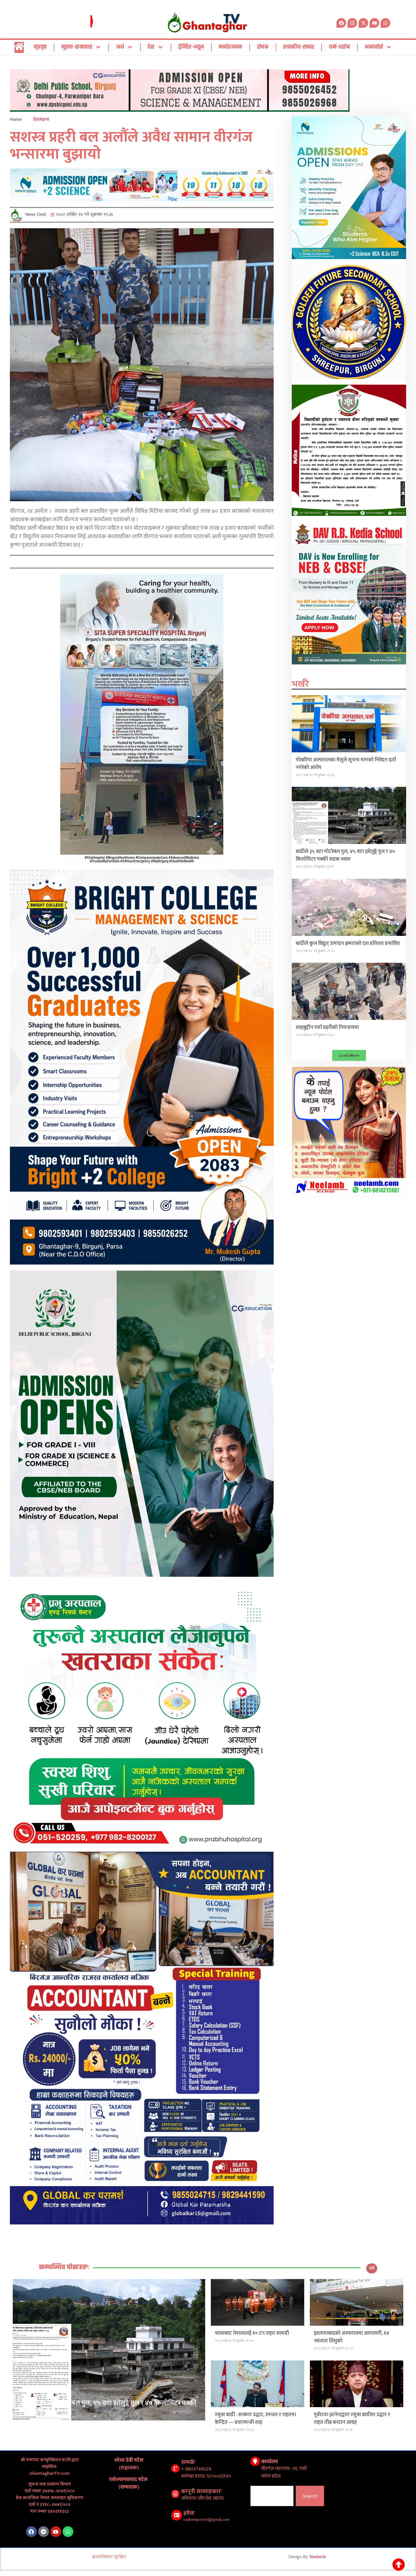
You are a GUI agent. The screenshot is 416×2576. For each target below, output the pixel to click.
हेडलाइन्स (41, 119)
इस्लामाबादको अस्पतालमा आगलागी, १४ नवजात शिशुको (352, 2337)
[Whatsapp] (385, 23)
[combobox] (272, 2496)
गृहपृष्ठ (40, 47)
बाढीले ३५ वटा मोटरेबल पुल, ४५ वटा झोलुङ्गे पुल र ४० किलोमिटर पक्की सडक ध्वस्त (345, 855)
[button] (349, 1055)
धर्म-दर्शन (339, 47)
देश (151, 47)
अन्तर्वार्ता (374, 47)
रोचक (263, 47)
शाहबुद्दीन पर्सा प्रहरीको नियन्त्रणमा (327, 1028)
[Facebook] (31, 2532)
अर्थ (120, 47)
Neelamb (318, 2557)
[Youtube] (56, 2532)
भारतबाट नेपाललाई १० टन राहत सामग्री (252, 2333)
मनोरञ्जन (230, 47)
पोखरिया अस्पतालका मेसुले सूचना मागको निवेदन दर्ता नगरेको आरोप (346, 764)
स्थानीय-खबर (299, 47)
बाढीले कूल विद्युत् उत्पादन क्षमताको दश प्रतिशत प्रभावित (348, 944)
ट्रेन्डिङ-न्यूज (191, 47)
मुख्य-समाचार (77, 47)
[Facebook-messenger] (44, 2532)
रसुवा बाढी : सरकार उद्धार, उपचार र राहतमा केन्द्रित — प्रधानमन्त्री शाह (255, 2419)
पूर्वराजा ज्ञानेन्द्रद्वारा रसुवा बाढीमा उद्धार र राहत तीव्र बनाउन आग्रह (352, 2419)
